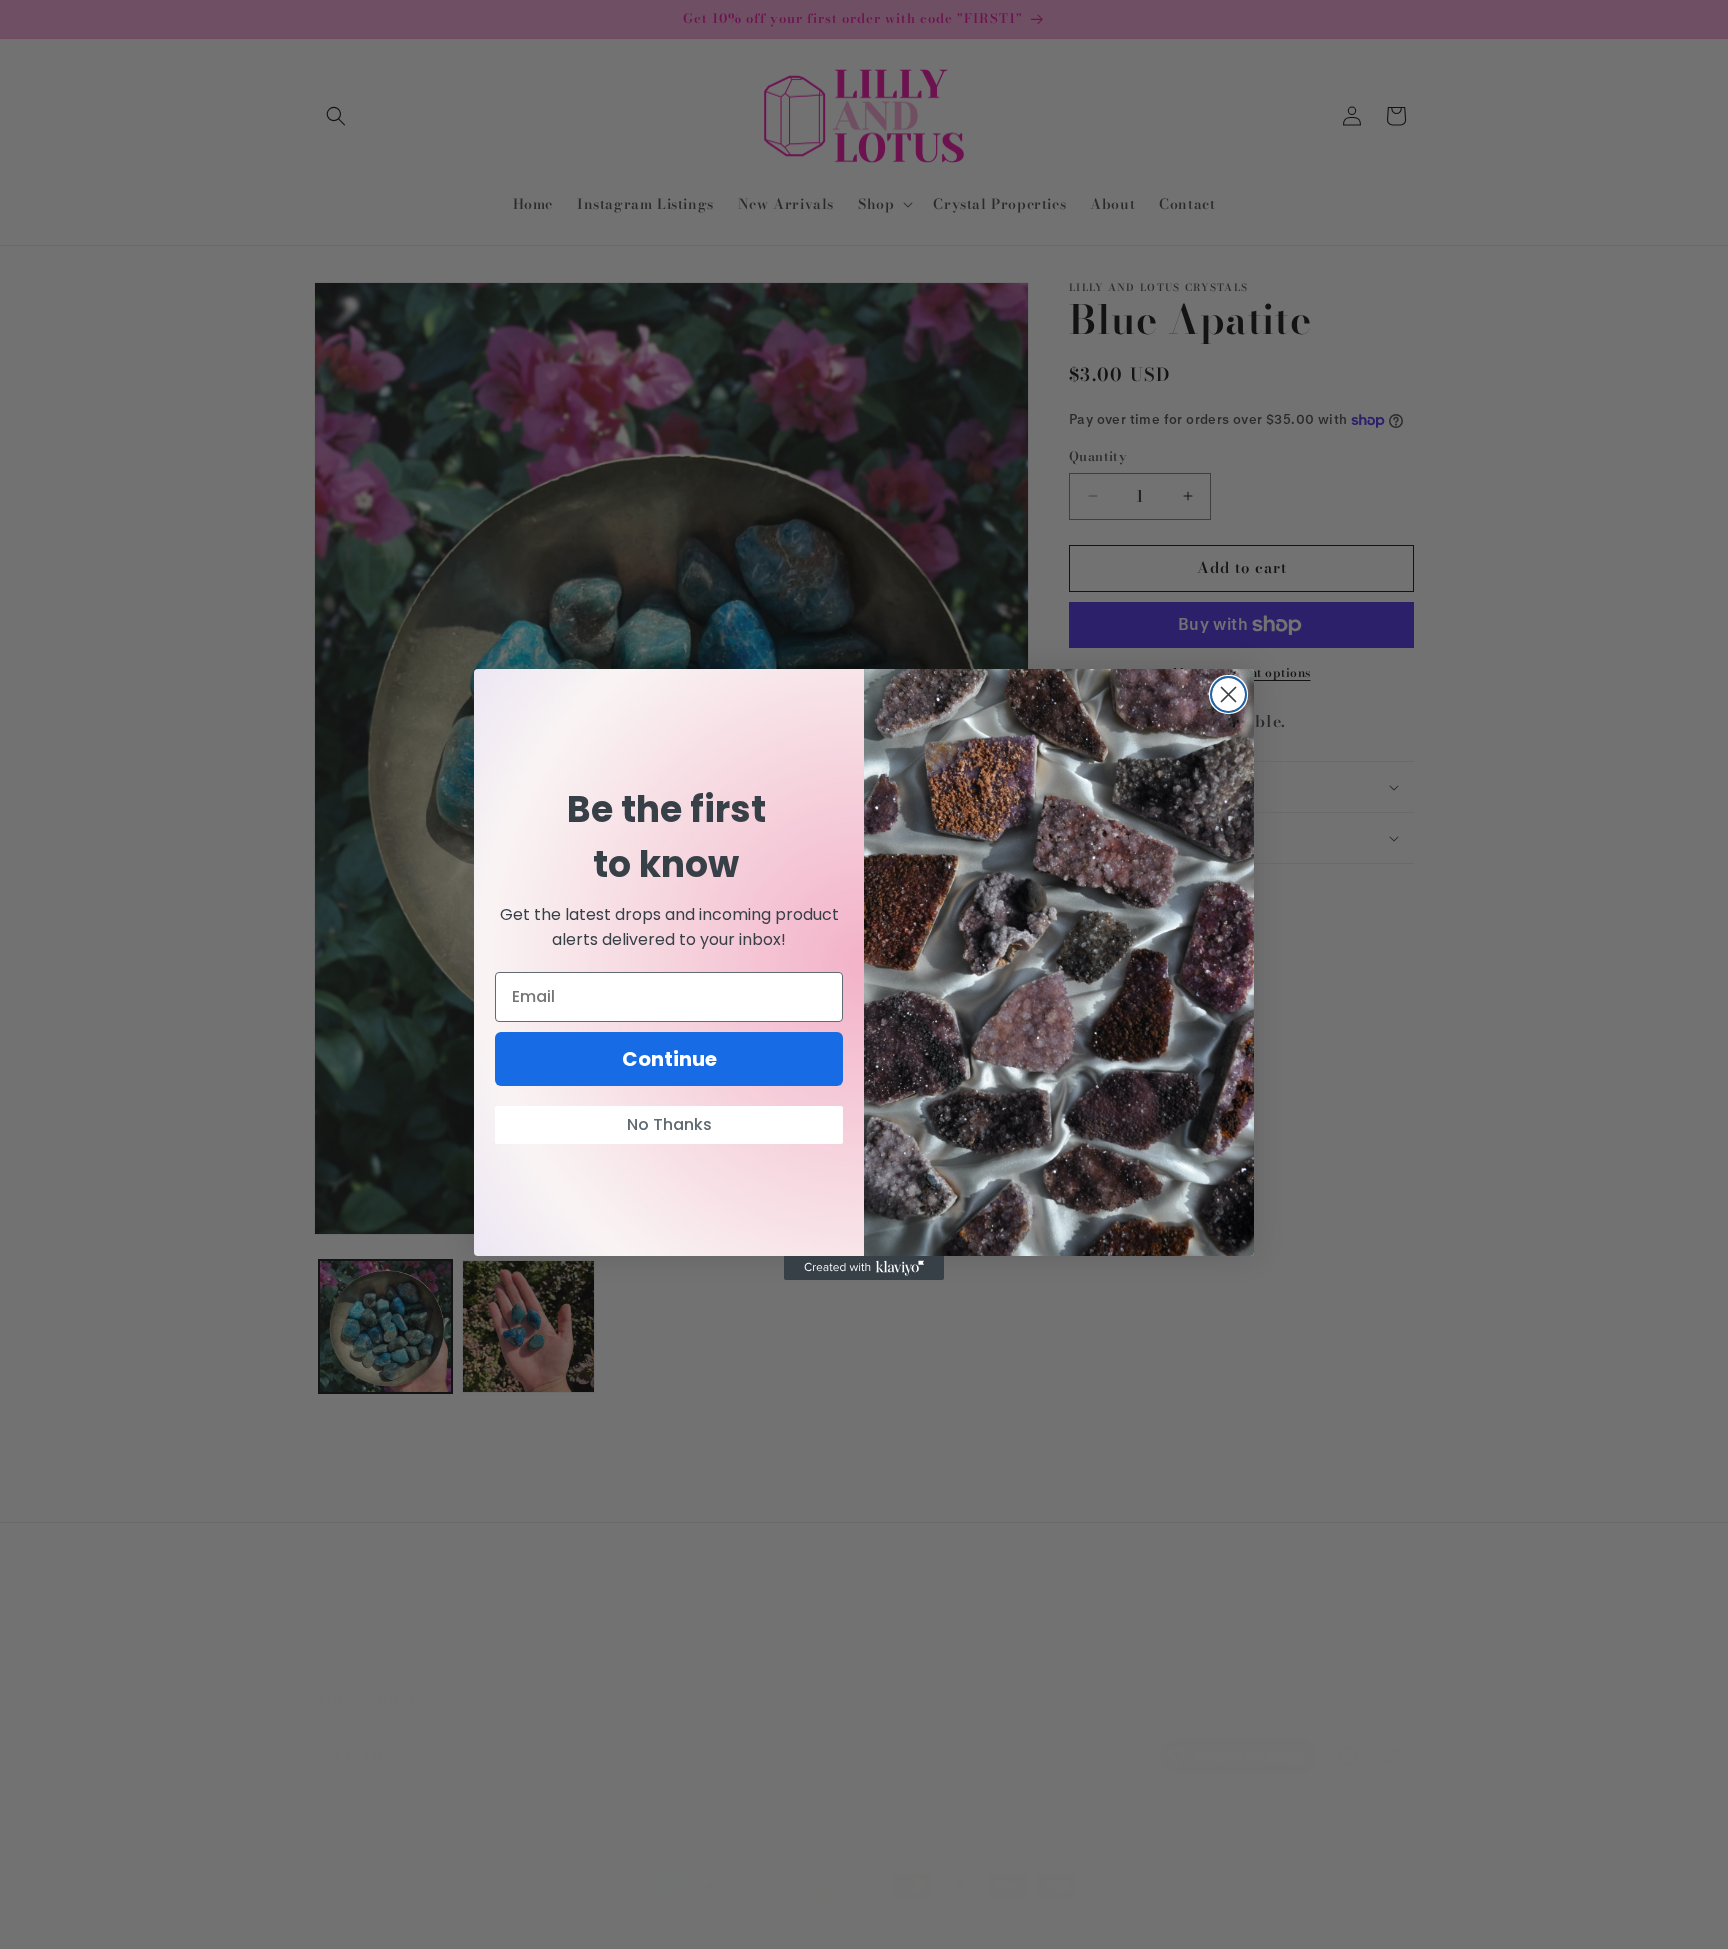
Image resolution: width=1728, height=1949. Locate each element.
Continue (669, 1059)
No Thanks (669, 1124)
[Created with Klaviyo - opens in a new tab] (864, 1268)
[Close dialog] (1228, 694)
